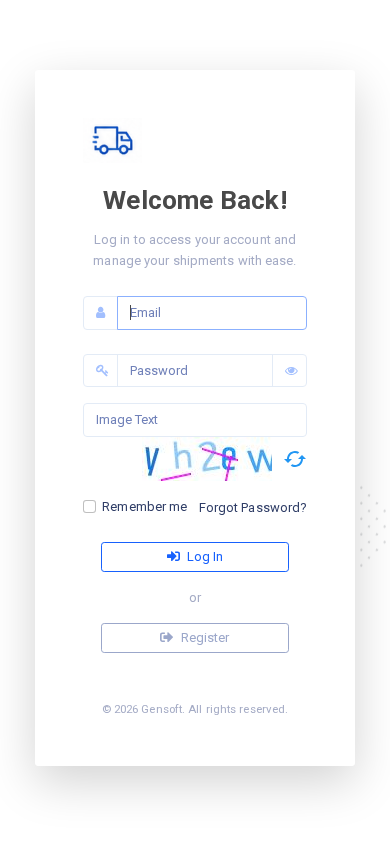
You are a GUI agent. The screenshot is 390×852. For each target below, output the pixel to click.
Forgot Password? (253, 507)
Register (204, 637)
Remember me (144, 506)
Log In (203, 556)
